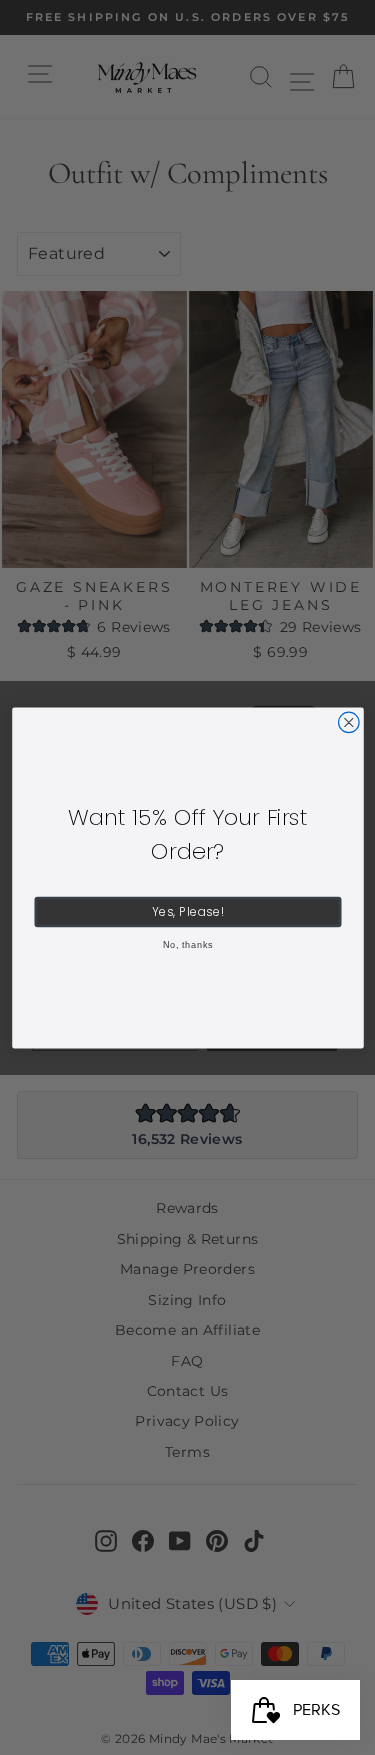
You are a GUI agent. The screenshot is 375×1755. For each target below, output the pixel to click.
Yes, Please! (187, 911)
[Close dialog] (348, 722)
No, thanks (187, 944)
